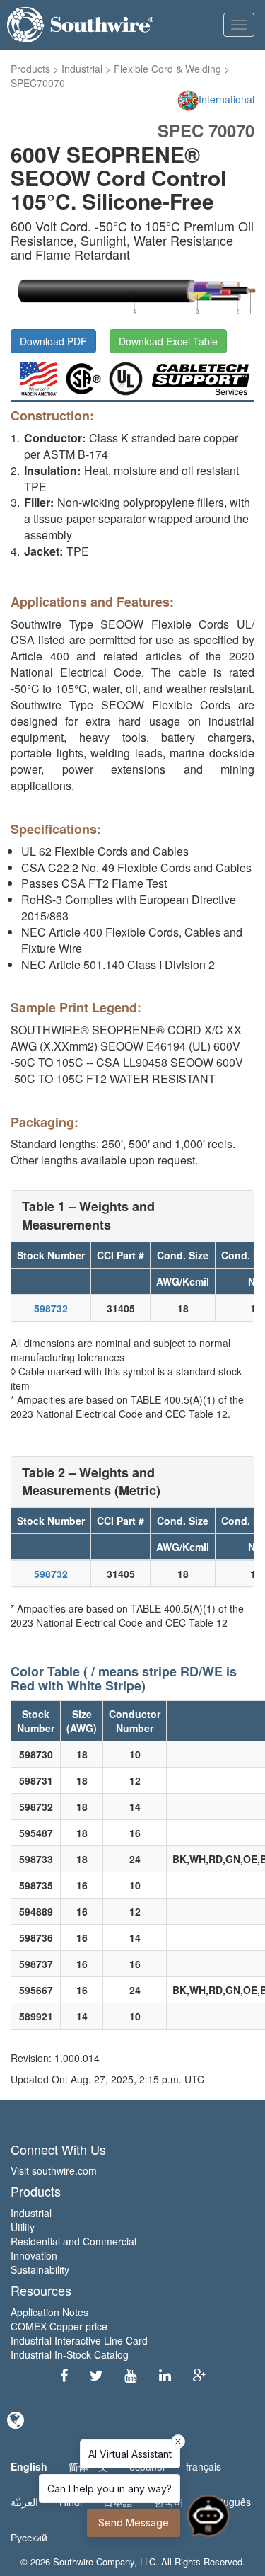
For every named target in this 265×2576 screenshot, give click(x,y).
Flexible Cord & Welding (167, 69)
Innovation (34, 2255)
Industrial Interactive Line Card (79, 2340)
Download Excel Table (168, 341)
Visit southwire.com (54, 2170)
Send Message (134, 2523)
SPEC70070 (38, 83)
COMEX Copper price (59, 2326)
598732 (51, 1308)
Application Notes (49, 2312)
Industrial (82, 69)
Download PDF (53, 341)
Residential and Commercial (73, 2241)
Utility (23, 2227)
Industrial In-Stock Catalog (70, 2354)
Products (30, 69)
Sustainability (40, 2269)
